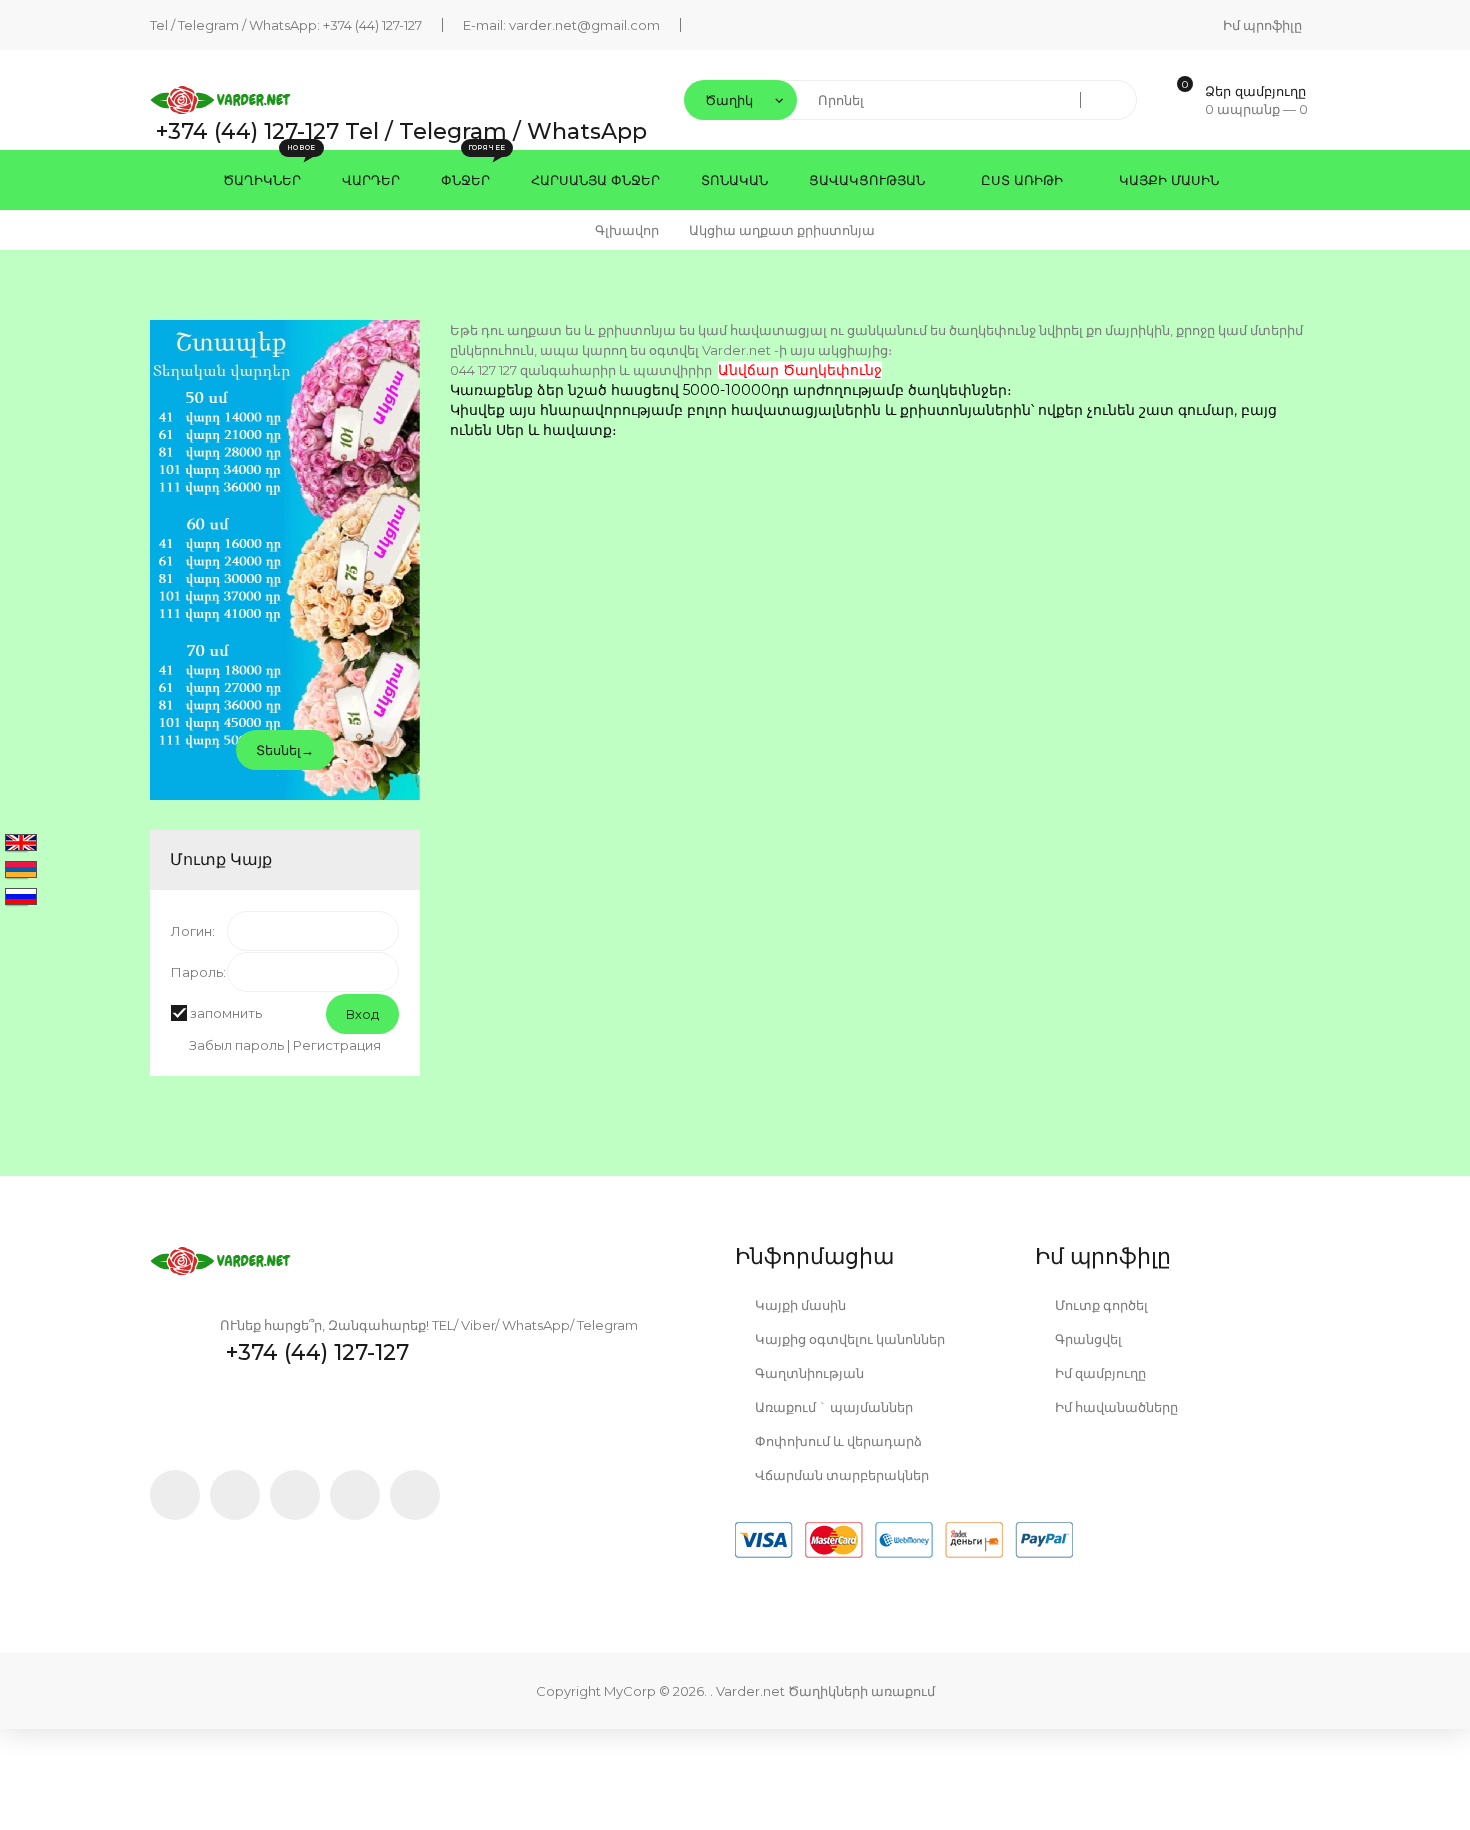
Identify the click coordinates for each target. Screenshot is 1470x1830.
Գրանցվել (1087, 1339)
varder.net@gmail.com (584, 25)
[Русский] (21, 898)
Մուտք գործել (1100, 1305)
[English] (21, 844)
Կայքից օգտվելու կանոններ (848, 1339)
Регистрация (337, 1045)
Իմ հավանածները (1115, 1407)
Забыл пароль (236, 1045)
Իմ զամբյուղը (1099, 1373)
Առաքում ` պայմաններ (832, 1407)
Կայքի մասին (799, 1305)
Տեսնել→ (285, 750)
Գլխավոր (627, 230)
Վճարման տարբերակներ (840, 1475)
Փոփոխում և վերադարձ (837, 1441)
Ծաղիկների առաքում (861, 1691)
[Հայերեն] (21, 871)
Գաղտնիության (808, 1373)
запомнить (226, 1013)
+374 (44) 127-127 (372, 25)
